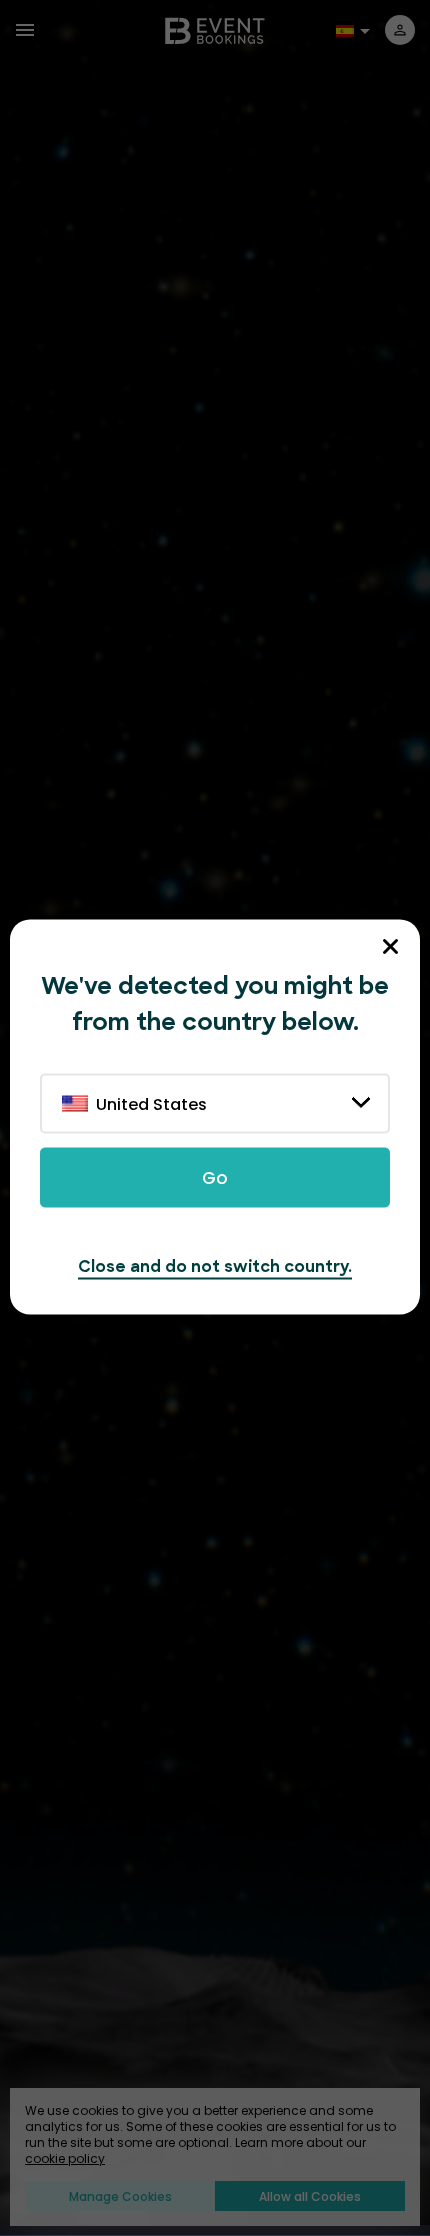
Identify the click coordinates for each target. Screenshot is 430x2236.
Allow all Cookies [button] (310, 2196)
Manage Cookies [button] (120, 2196)
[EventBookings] (215, 29)
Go (215, 1178)
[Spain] (348, 29)
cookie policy (65, 2159)
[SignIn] (400, 30)
